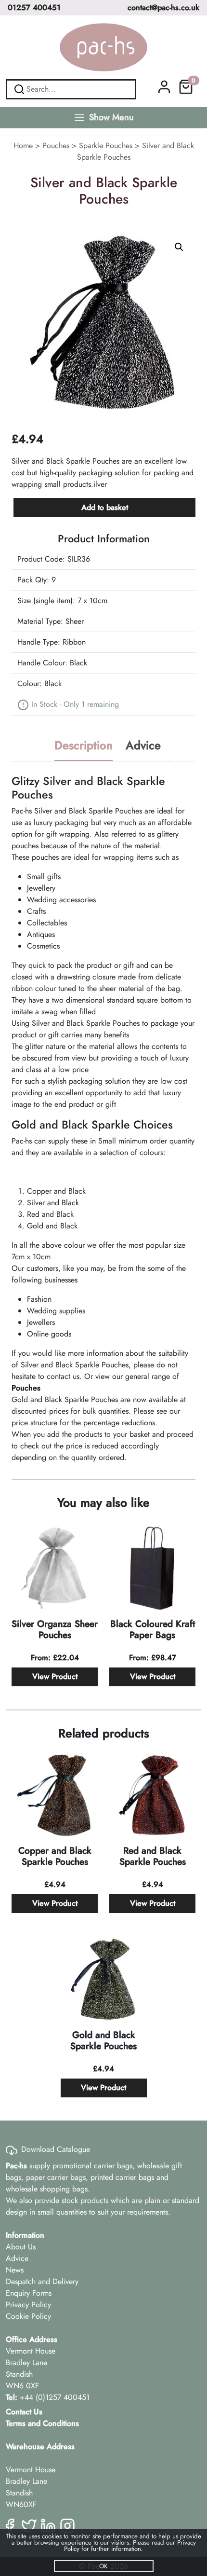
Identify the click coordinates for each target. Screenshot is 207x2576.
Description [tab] (84, 745)
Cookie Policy (28, 2316)
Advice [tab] (143, 745)
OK (103, 2566)
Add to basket (105, 507)
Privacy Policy (28, 2305)
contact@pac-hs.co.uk (163, 7)
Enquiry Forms (29, 2293)
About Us (21, 2247)
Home (23, 145)
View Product (55, 1676)
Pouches (56, 145)
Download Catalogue (56, 2149)
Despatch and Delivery (42, 2281)
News (15, 2270)
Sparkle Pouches (106, 145)
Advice (17, 2258)
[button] (179, 247)
